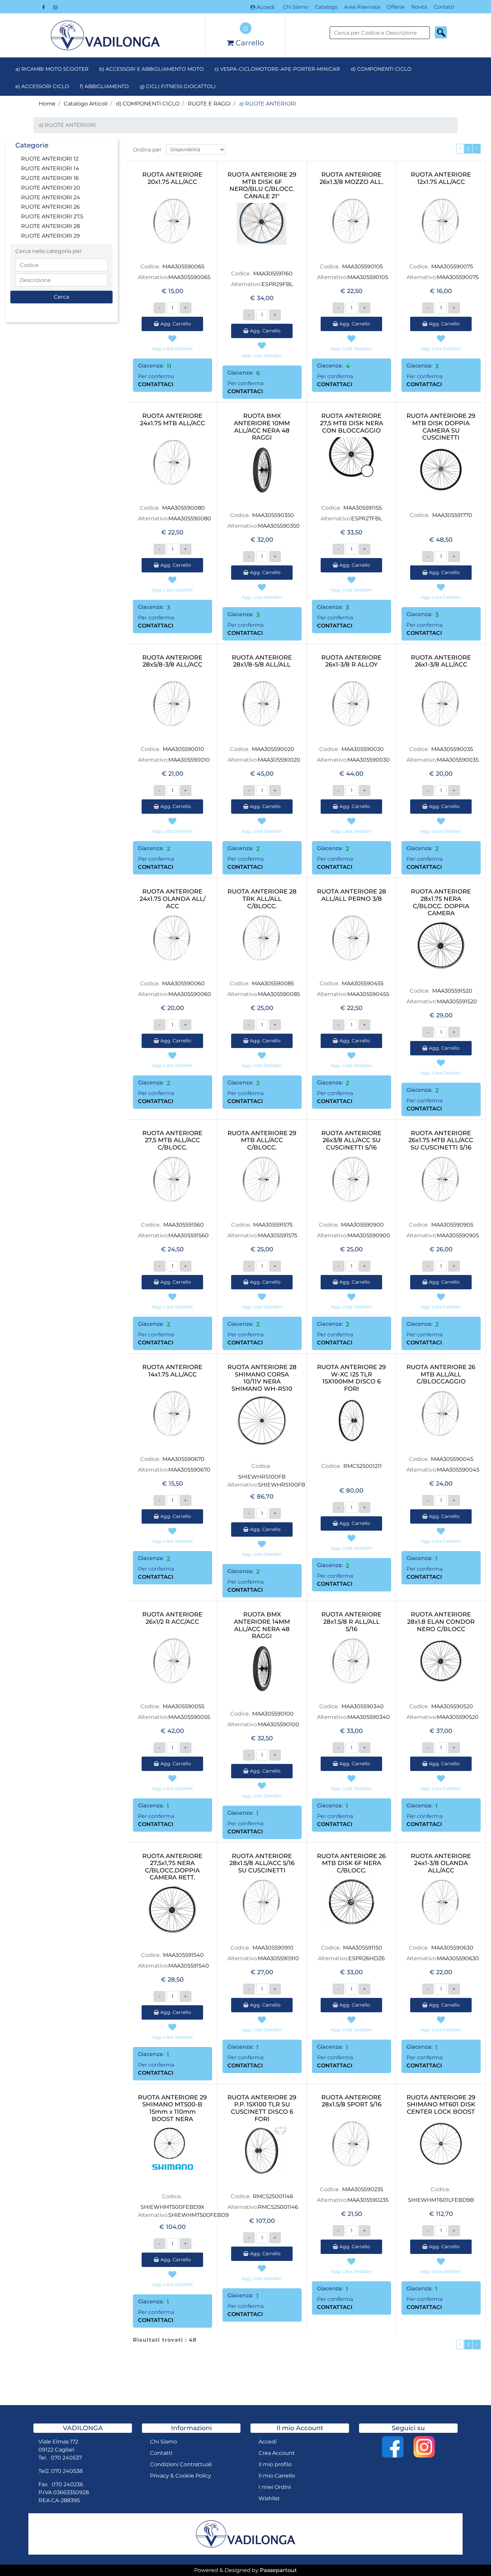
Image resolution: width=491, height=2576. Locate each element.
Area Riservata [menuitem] (362, 7)
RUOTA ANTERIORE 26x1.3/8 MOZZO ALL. (352, 178)
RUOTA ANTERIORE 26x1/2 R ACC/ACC (172, 1618)
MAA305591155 (363, 508)
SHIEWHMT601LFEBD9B (441, 2200)
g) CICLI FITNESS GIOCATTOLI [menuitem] (178, 86)
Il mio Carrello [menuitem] (277, 2476)
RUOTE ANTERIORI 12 (50, 159)
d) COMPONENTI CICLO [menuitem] (381, 69)
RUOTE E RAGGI (209, 104)
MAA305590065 (183, 267)
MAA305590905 (452, 1225)
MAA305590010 (183, 749)
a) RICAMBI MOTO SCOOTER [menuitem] (52, 69)
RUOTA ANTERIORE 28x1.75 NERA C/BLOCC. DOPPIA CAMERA (441, 903)
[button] (441, 32)
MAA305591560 (184, 1225)
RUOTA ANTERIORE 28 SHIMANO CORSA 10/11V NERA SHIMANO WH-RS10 (262, 1378)
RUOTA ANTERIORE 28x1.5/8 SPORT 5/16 (351, 2101)
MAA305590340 (363, 1706)
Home (47, 104)
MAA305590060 (183, 983)
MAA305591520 (452, 991)
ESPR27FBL (367, 519)
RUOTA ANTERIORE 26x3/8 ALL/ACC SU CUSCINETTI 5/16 (351, 1140)
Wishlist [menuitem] (269, 2498)
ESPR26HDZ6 (367, 1958)
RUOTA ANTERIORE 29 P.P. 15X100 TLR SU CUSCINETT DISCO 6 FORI (262, 2108)
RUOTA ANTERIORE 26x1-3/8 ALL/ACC (441, 661)
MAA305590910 (273, 1948)
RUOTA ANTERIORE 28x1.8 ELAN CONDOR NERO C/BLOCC (441, 1622)
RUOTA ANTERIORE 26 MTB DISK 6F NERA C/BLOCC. (351, 1863)
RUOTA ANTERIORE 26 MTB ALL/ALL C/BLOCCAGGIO (441, 1374)
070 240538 (67, 2471)
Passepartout (278, 2570)
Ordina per (147, 150)
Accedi (266, 7)
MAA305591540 (183, 1955)
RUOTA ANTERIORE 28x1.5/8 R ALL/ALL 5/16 (351, 1622)
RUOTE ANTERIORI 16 (50, 178)
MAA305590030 (363, 749)
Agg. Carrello (175, 324)
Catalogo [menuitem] (326, 7)
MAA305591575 (273, 1225)
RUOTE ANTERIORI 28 (50, 226)
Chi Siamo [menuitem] (296, 7)
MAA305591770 (452, 515)
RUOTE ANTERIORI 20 (51, 188)
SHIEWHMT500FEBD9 (199, 2215)
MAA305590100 (273, 1714)
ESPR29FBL (277, 284)
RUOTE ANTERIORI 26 (50, 207)
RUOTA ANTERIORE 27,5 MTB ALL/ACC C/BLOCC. (172, 1140)
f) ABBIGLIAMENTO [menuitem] (104, 86)
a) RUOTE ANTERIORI (268, 104)
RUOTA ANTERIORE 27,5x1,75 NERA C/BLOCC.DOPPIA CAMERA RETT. (172, 1867)
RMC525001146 (273, 2196)
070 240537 (66, 2458)
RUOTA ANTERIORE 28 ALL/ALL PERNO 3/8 (352, 895)
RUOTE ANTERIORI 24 (51, 197)
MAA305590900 (362, 1225)
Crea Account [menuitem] (277, 2453)
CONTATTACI (156, 384)
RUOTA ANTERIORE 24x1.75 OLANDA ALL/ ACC (173, 899)
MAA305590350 (273, 515)
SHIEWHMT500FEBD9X (173, 2207)
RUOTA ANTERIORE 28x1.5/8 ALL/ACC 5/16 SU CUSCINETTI (262, 1863)
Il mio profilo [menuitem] (275, 2464)
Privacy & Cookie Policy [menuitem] (181, 2476)
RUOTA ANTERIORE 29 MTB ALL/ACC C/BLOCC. (262, 1140)
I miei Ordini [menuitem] (275, 2487)
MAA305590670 (183, 1459)
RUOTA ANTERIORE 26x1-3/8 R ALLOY (351, 661)
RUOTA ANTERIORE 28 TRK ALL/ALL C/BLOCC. (262, 899)
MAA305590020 (273, 749)
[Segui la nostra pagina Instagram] (55, 7)
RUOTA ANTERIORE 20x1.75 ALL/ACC (172, 178)
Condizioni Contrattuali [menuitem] (181, 2464)
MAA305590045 (452, 1459)
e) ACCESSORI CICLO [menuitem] (42, 86)
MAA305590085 (273, 983)
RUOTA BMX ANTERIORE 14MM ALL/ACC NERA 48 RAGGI (262, 1625)
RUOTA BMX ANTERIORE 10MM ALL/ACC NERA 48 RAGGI (262, 427)
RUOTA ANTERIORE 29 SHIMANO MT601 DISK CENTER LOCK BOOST (441, 2105)
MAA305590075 (452, 267)
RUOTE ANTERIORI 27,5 (52, 216)
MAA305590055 (184, 1706)
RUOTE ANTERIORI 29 (50, 236)
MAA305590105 (362, 267)
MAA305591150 (363, 1948)
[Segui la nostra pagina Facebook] (44, 7)
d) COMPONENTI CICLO (148, 104)
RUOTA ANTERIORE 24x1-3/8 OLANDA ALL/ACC (441, 1863)
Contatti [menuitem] (444, 7)
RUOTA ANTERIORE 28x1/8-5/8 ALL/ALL (262, 661)
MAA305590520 (452, 1706)
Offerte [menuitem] (396, 7)
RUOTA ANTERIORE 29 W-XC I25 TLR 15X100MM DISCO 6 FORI (351, 1378)
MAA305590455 (363, 983)
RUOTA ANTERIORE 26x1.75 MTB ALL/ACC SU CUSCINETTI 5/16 (441, 1140)
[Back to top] (472, 2557)
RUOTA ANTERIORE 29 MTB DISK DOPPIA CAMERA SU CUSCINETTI (441, 427)
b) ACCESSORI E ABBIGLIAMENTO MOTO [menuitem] (151, 69)
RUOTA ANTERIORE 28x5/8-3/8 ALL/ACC (172, 661)
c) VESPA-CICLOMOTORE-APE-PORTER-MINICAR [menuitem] (277, 69)
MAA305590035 (452, 749)
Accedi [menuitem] (268, 2442)
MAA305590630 (452, 1948)
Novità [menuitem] (419, 7)
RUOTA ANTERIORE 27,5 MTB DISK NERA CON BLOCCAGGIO (352, 423)
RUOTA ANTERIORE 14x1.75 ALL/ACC (172, 1371)
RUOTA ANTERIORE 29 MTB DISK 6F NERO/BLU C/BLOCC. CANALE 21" (262, 186)
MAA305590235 (363, 2189)
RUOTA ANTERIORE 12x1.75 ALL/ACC (441, 178)
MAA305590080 (183, 508)
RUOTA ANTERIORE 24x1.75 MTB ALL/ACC (173, 420)
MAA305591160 (273, 274)
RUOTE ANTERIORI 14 (50, 168)
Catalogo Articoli (86, 104)
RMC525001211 (363, 1466)
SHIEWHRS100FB (262, 1477)
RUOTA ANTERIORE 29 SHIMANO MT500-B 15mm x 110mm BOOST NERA (172, 2108)
